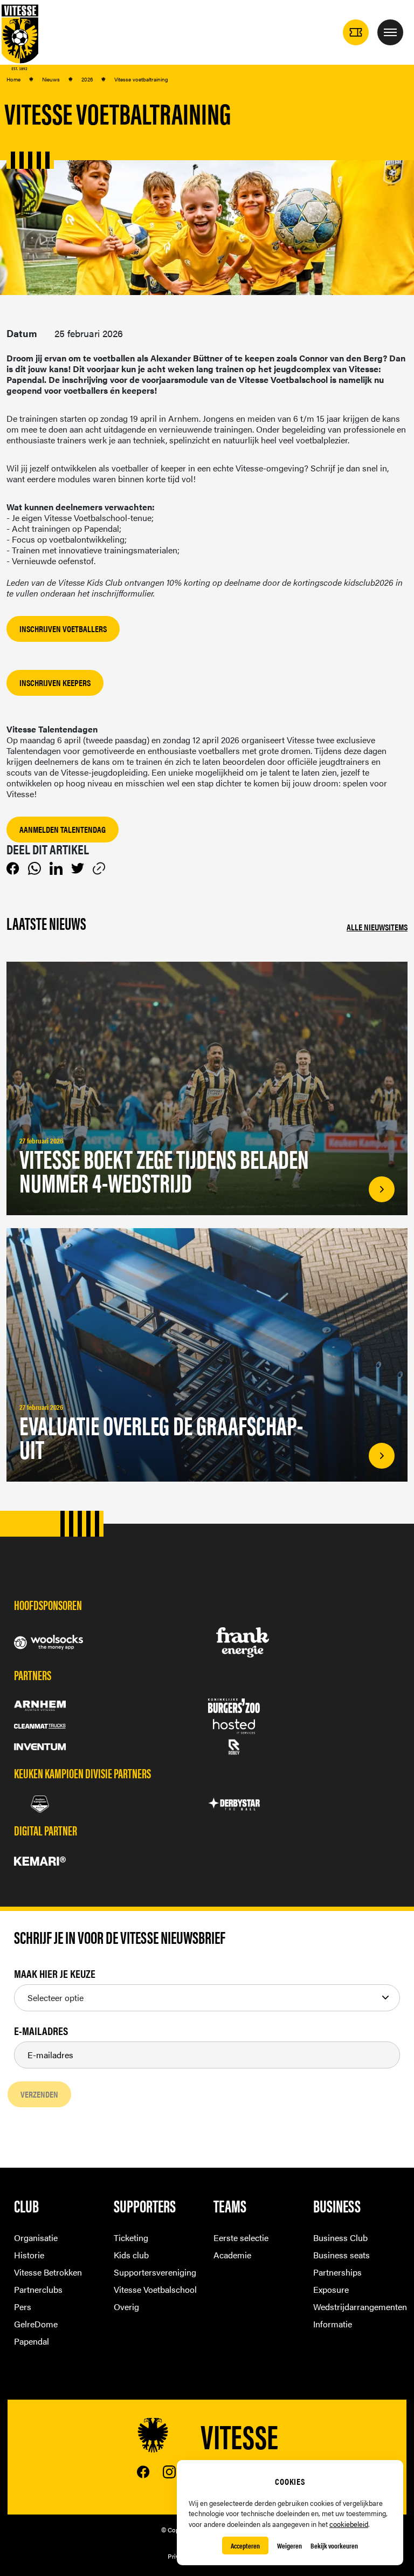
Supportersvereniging (155, 2272)
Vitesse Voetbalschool (155, 2289)
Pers (23, 2307)
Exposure (331, 2289)
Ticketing (131, 2238)
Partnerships (337, 2272)
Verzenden (39, 2094)
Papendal (32, 2341)
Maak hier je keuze (55, 1974)
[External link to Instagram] (169, 2472)
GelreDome (36, 2324)
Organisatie (36, 2238)
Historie (29, 2255)
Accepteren (245, 2546)
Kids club (131, 2255)
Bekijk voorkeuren (334, 2546)
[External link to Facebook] (13, 868)
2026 (87, 79)
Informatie (333, 2324)
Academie (232, 2255)
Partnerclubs (38, 2289)
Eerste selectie (241, 2238)
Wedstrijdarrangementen (357, 2307)
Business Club (340, 2238)
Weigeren (289, 2546)
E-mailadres (41, 2031)
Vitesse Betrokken (48, 2272)
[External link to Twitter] (78, 868)
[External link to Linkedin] (56, 868)
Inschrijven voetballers (63, 629)
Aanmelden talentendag (63, 829)
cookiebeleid (349, 2524)
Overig (126, 2307)
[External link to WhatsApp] (34, 868)
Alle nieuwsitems (377, 927)
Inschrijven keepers (55, 683)
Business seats (341, 2255)
